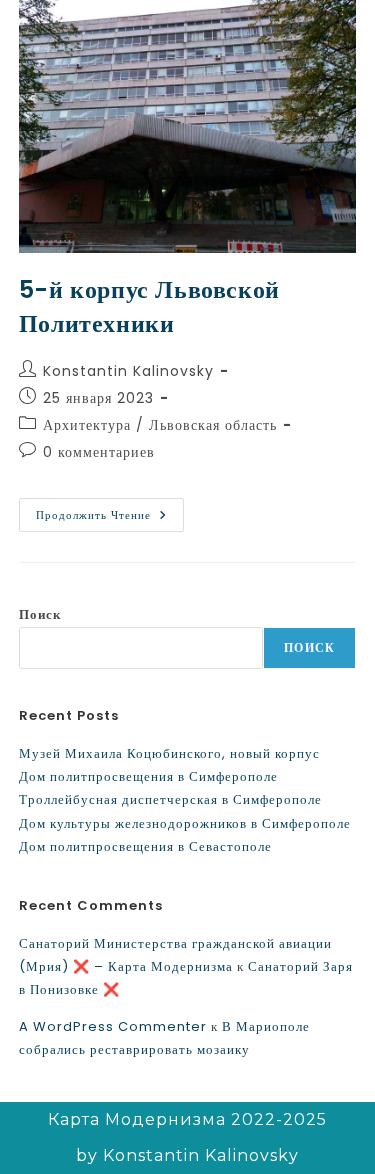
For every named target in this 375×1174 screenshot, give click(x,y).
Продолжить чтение (110, 510)
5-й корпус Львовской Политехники (149, 306)
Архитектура (87, 425)
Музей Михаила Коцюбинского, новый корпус (169, 753)
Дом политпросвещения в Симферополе (148, 776)
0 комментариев (99, 452)
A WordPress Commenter (113, 1026)
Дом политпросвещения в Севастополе (145, 846)
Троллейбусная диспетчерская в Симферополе (170, 799)
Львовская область (213, 425)
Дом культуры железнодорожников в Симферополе (185, 823)
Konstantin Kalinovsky (128, 371)
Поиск (40, 614)
